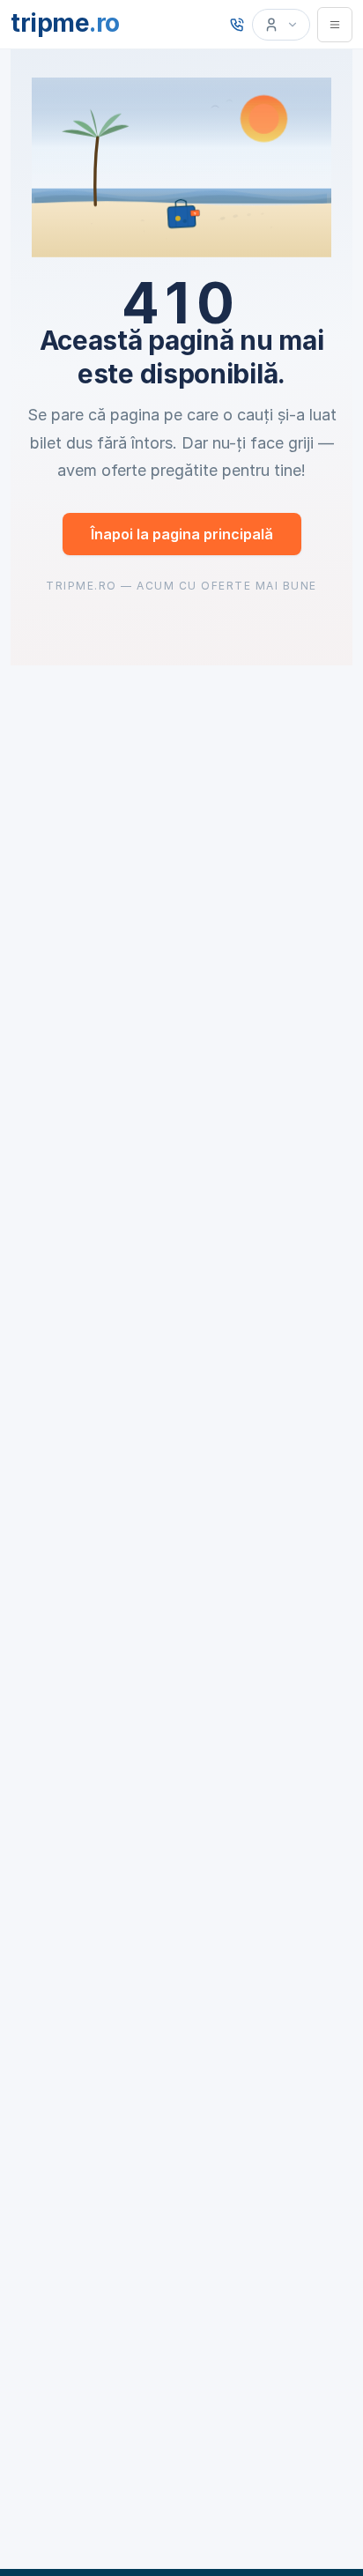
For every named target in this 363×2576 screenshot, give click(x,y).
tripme (65, 23)
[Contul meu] (281, 25)
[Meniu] (335, 25)
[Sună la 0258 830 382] (237, 25)
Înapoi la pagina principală (182, 534)
